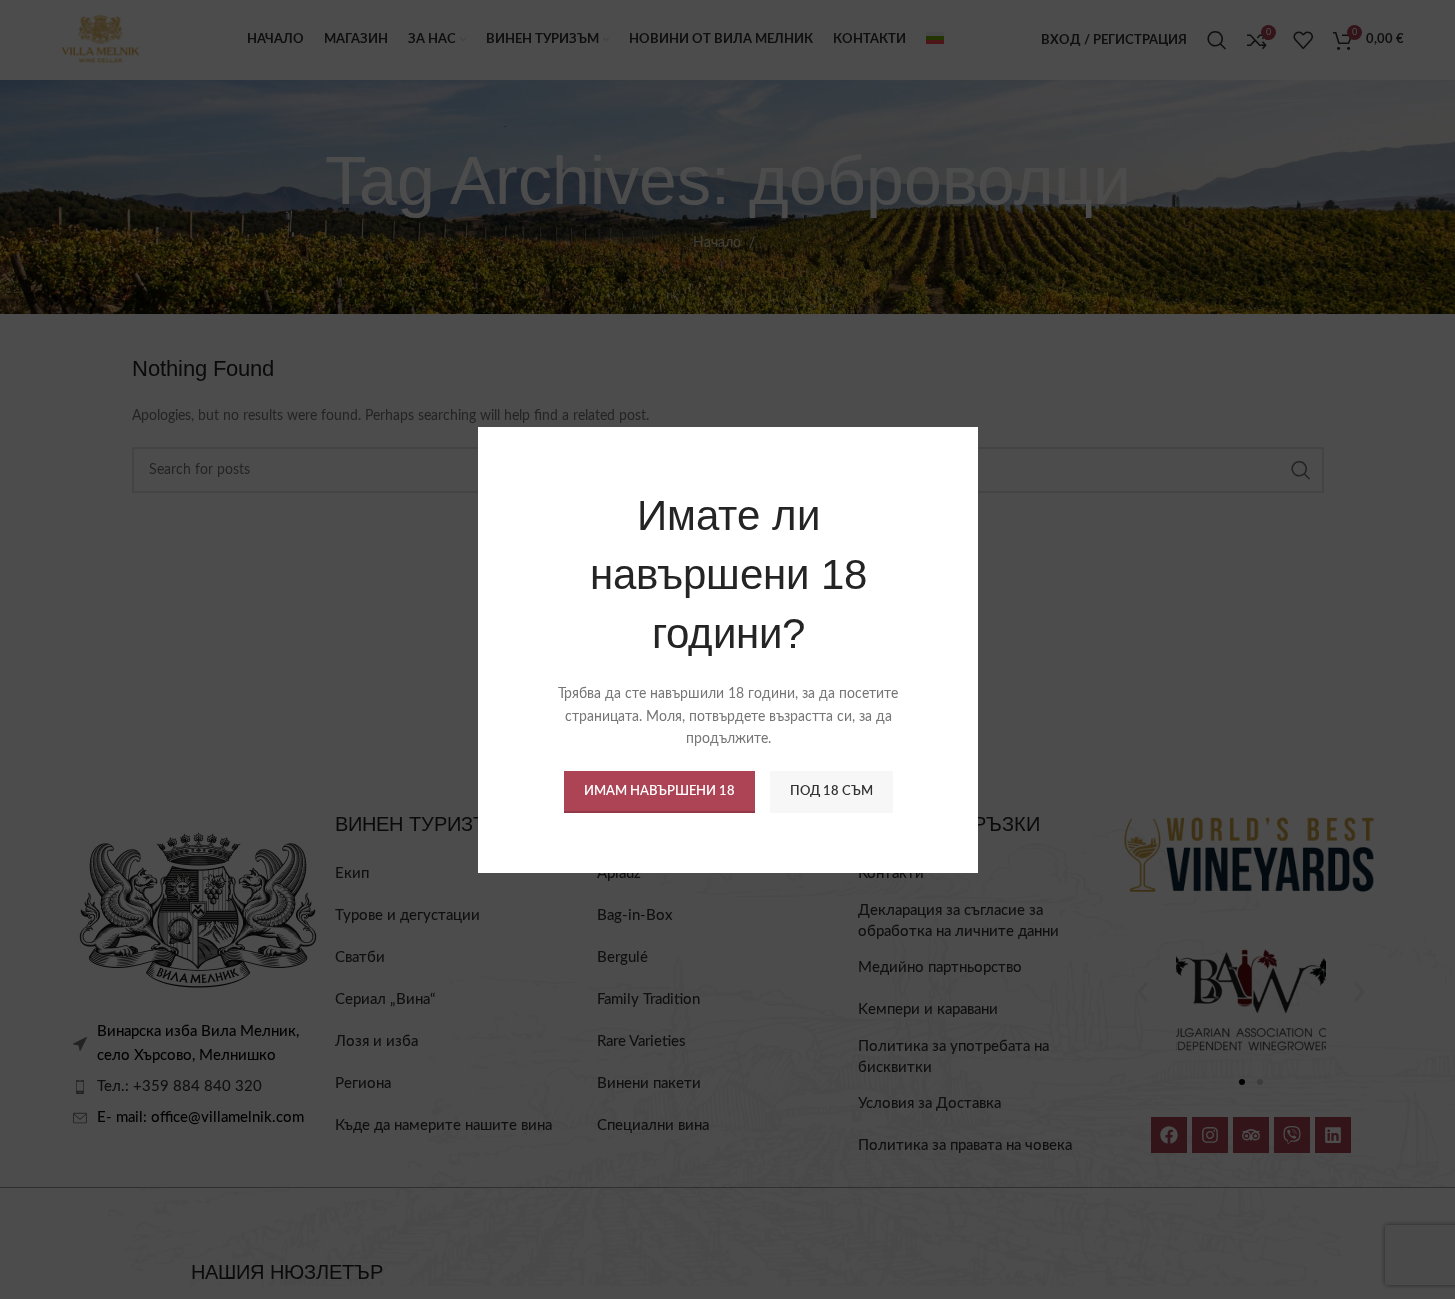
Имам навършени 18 (658, 790)
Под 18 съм (830, 790)
